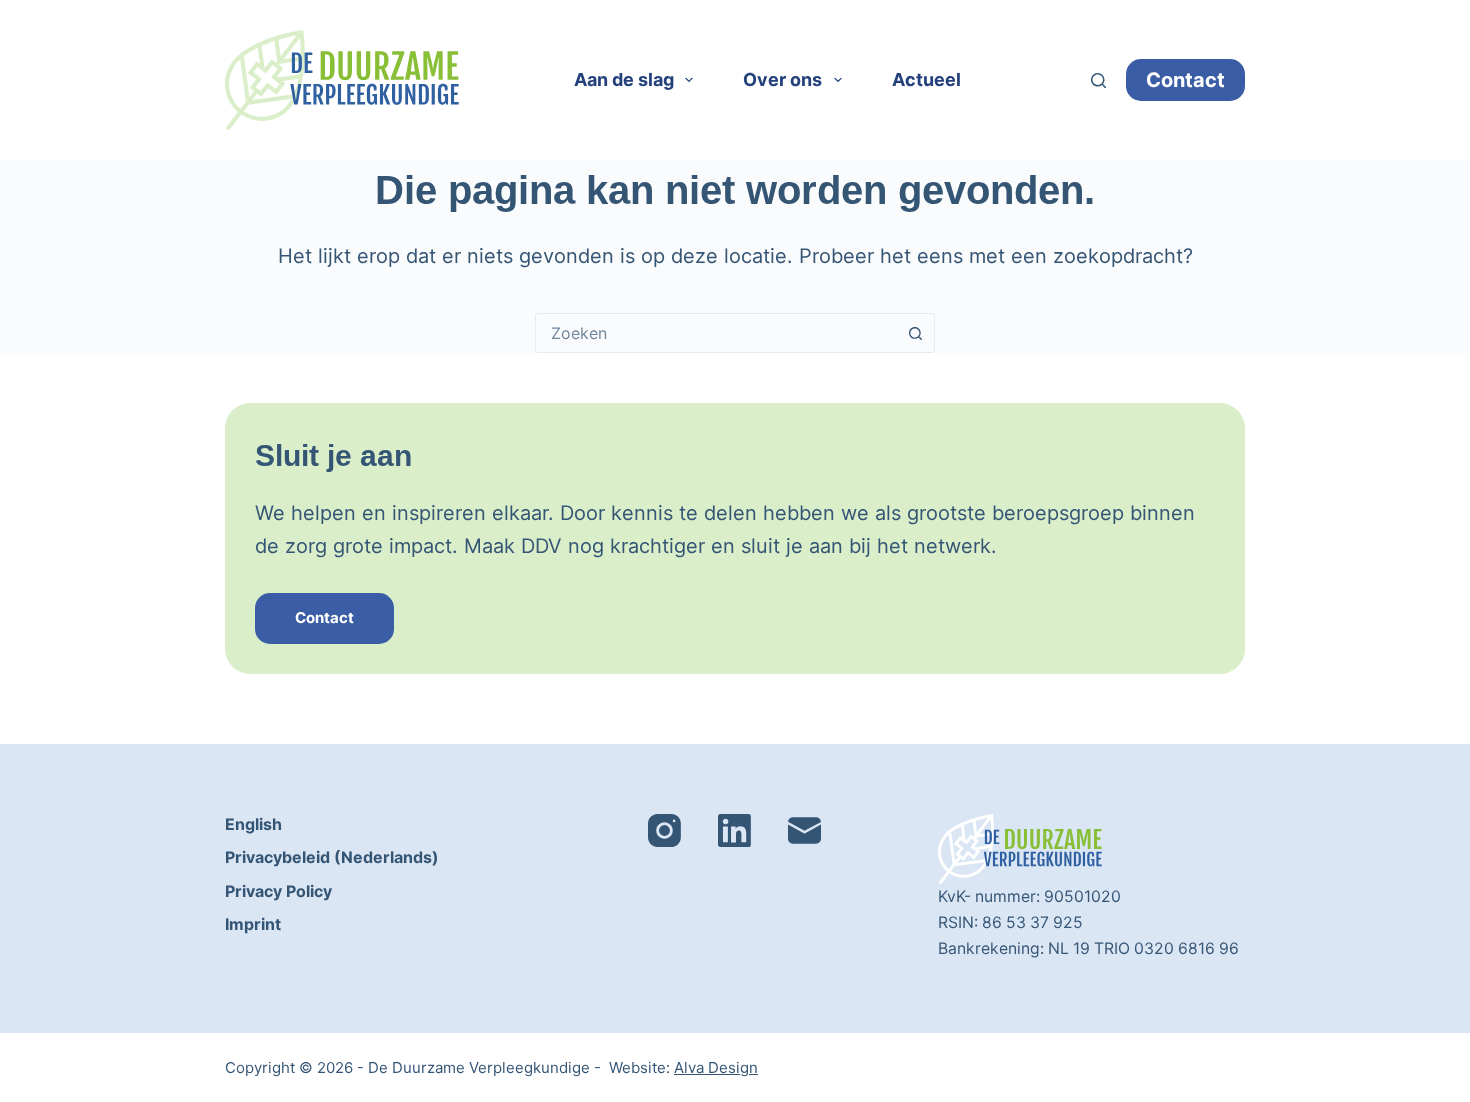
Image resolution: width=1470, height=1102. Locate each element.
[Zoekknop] (915, 333)
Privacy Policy (278, 891)
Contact (1185, 80)
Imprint (253, 924)
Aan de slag (624, 79)
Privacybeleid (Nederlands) (332, 857)
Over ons (782, 79)
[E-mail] (804, 830)
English (253, 824)
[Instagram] (664, 830)
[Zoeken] (1098, 80)
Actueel (926, 79)
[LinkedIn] (734, 830)
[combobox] (716, 333)
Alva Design (716, 1067)
